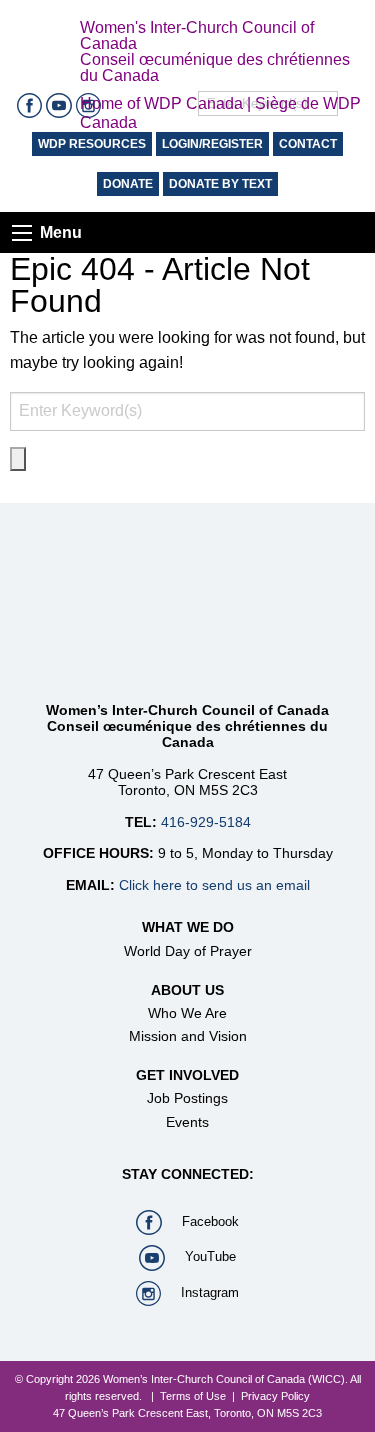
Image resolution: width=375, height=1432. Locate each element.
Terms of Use (193, 1396)
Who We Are (187, 1013)
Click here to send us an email (214, 885)
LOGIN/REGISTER (212, 144)
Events (187, 1122)
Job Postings (187, 1098)
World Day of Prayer (188, 951)
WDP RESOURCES (92, 144)
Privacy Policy (275, 1396)
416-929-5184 (206, 822)
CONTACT (308, 144)
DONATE (128, 184)
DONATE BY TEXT (220, 184)
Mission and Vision (188, 1036)
